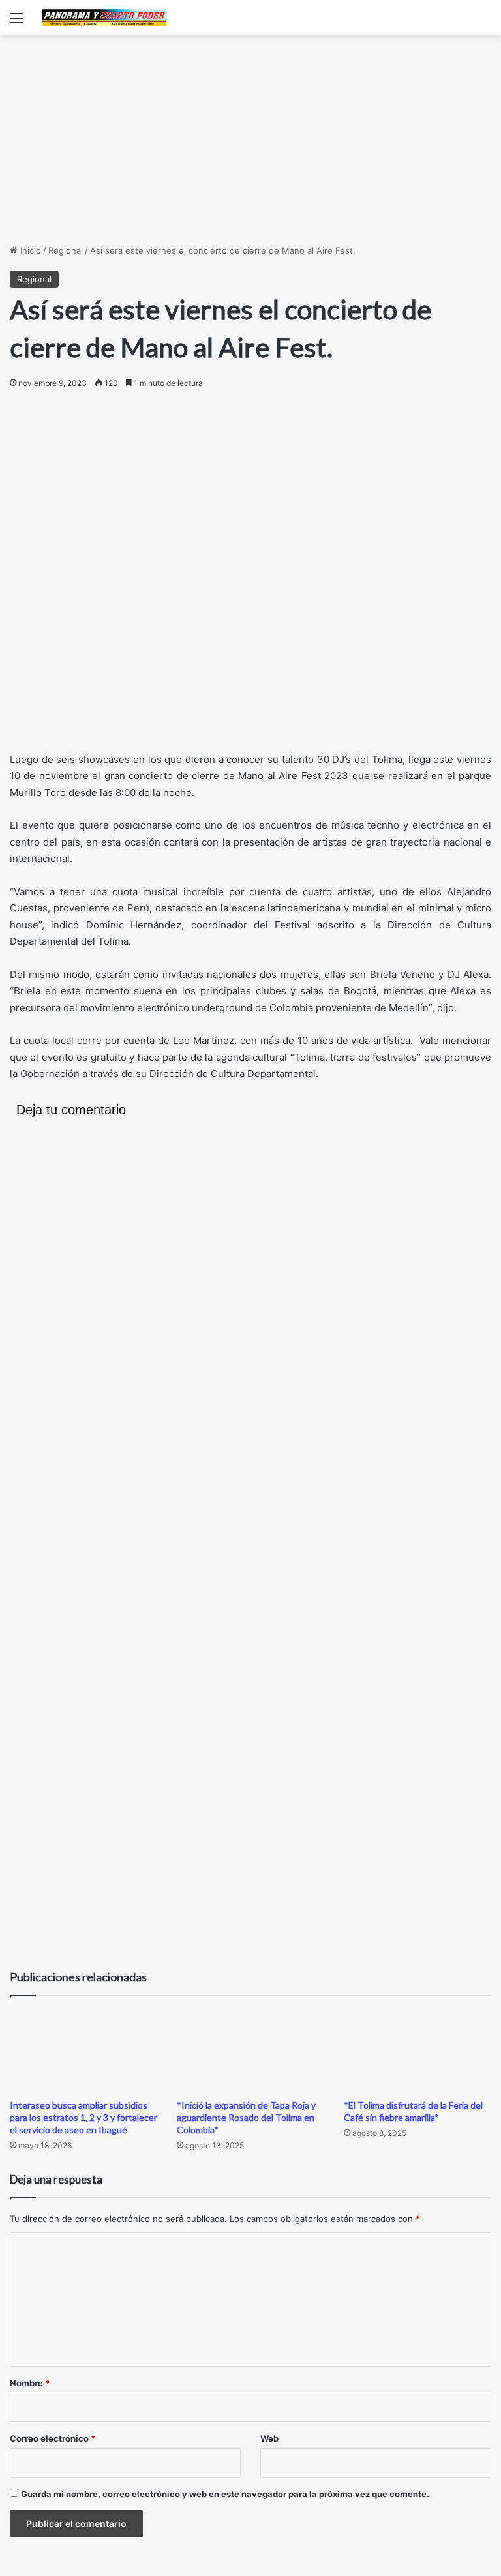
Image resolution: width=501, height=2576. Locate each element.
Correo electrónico (53, 2438)
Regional (66, 250)
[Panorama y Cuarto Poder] (104, 18)
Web (269, 2438)
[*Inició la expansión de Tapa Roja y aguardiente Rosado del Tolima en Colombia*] (250, 2051)
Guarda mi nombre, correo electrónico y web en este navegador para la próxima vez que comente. (225, 2494)
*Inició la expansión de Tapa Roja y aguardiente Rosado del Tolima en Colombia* (246, 2117)
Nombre (30, 2383)
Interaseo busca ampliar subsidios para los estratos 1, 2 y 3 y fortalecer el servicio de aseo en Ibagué (83, 2117)
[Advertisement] (250, 140)
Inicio (29, 250)
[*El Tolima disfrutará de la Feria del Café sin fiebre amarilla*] (417, 2051)
